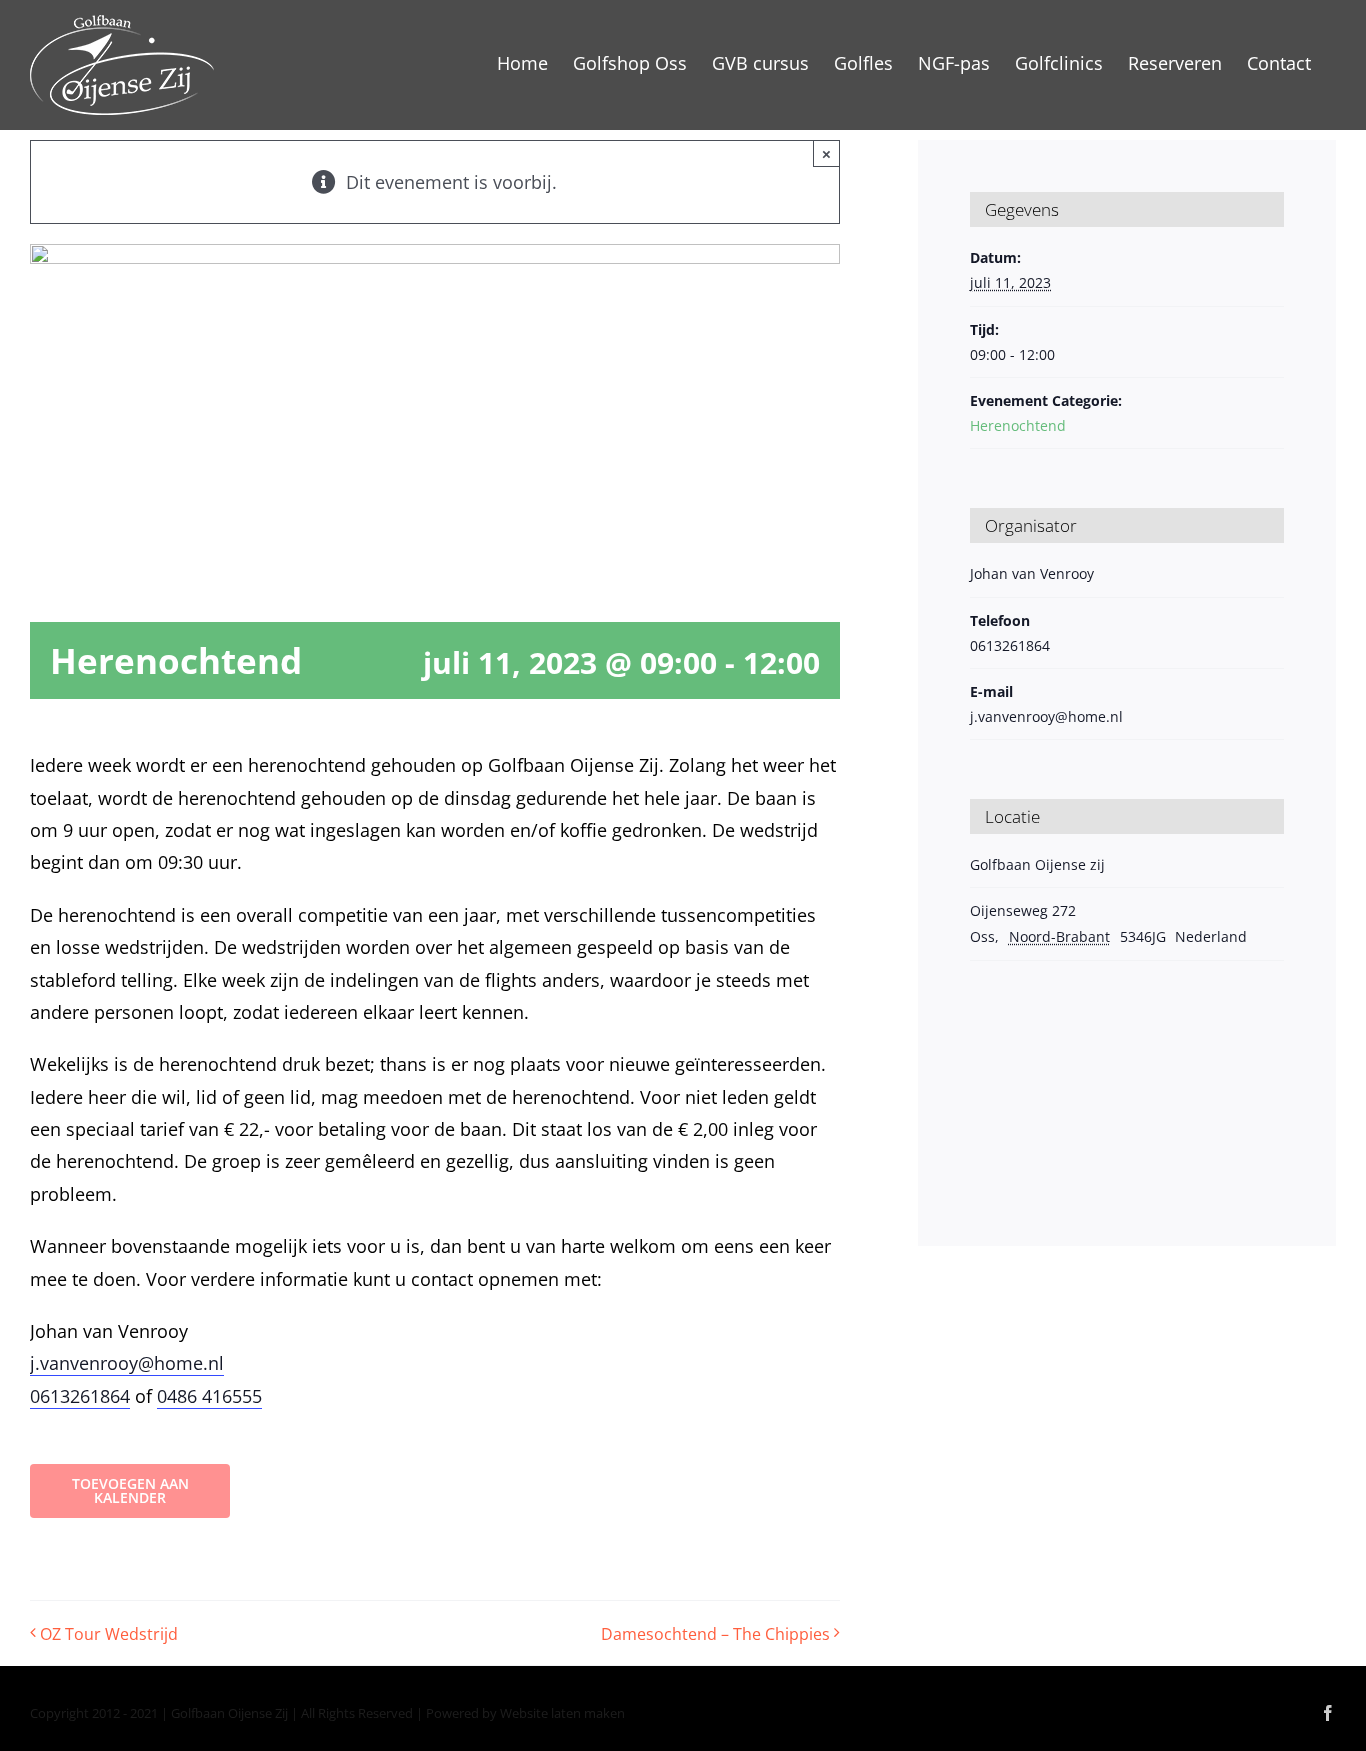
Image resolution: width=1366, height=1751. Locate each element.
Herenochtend (1018, 425)
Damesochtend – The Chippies (715, 1634)
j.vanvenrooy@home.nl (127, 1363)
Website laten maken (562, 1713)
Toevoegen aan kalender (130, 1491)
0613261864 (80, 1396)
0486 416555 (209, 1396)
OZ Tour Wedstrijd (109, 1634)
